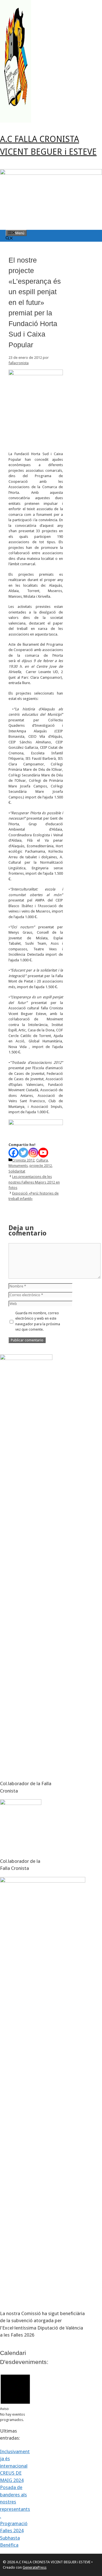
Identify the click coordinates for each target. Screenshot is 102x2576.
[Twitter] (23, 1153)
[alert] (15, 2397)
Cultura (42, 1160)
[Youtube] (43, 1153)
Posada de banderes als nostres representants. (15, 2502)
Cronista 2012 (23, 1160)
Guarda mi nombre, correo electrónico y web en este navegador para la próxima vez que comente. (38, 1321)
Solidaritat (17, 1171)
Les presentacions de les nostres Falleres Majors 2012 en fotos (34, 1182)
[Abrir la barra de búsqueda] (9, 239)
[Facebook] (13, 1153)
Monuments (18, 1166)
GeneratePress (35, 2567)
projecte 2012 (41, 1166)
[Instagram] (33, 1153)
